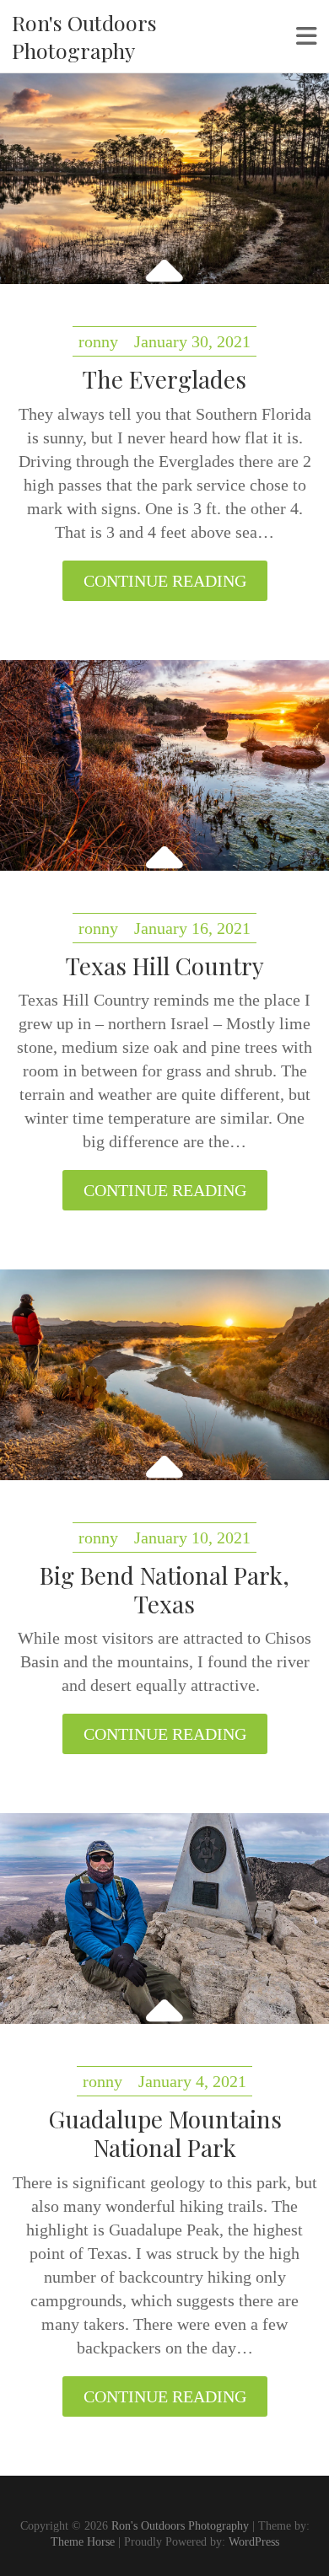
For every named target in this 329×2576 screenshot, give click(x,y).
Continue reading (165, 581)
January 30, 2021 (192, 341)
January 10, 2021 (192, 1538)
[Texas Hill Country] (164, 765)
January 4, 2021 (192, 2081)
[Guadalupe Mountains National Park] (164, 1919)
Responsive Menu (307, 36)
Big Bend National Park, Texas (164, 1589)
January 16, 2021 (192, 928)
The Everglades (164, 379)
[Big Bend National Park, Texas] (164, 1375)
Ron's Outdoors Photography (84, 36)
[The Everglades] (164, 179)
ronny (98, 341)
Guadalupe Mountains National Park (165, 2133)
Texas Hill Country (165, 966)
